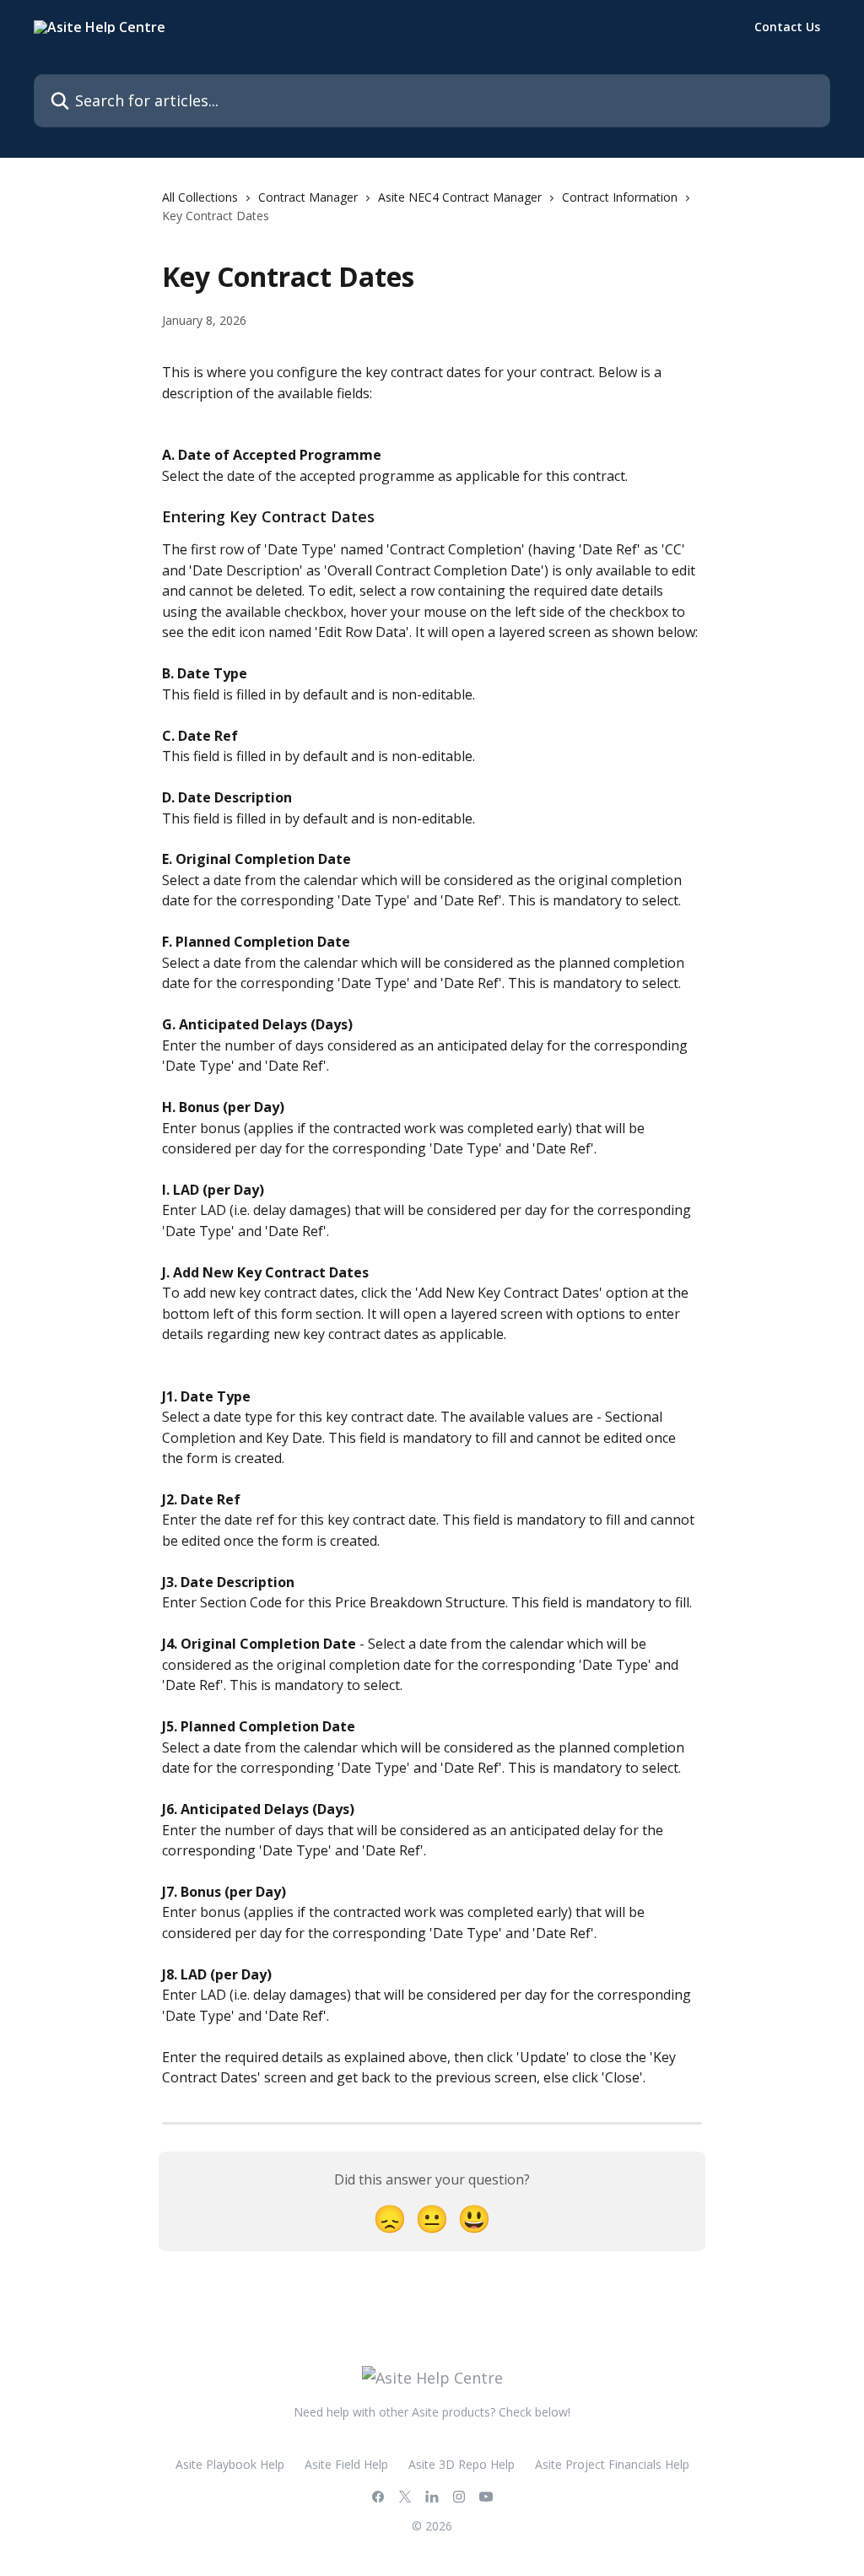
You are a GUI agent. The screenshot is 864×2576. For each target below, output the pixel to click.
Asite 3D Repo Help (462, 2464)
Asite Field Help (346, 2464)
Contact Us (787, 27)
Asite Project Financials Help (612, 2464)
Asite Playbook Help (230, 2464)
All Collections (200, 197)
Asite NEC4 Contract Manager (460, 197)
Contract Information (620, 197)
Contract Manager (308, 197)
